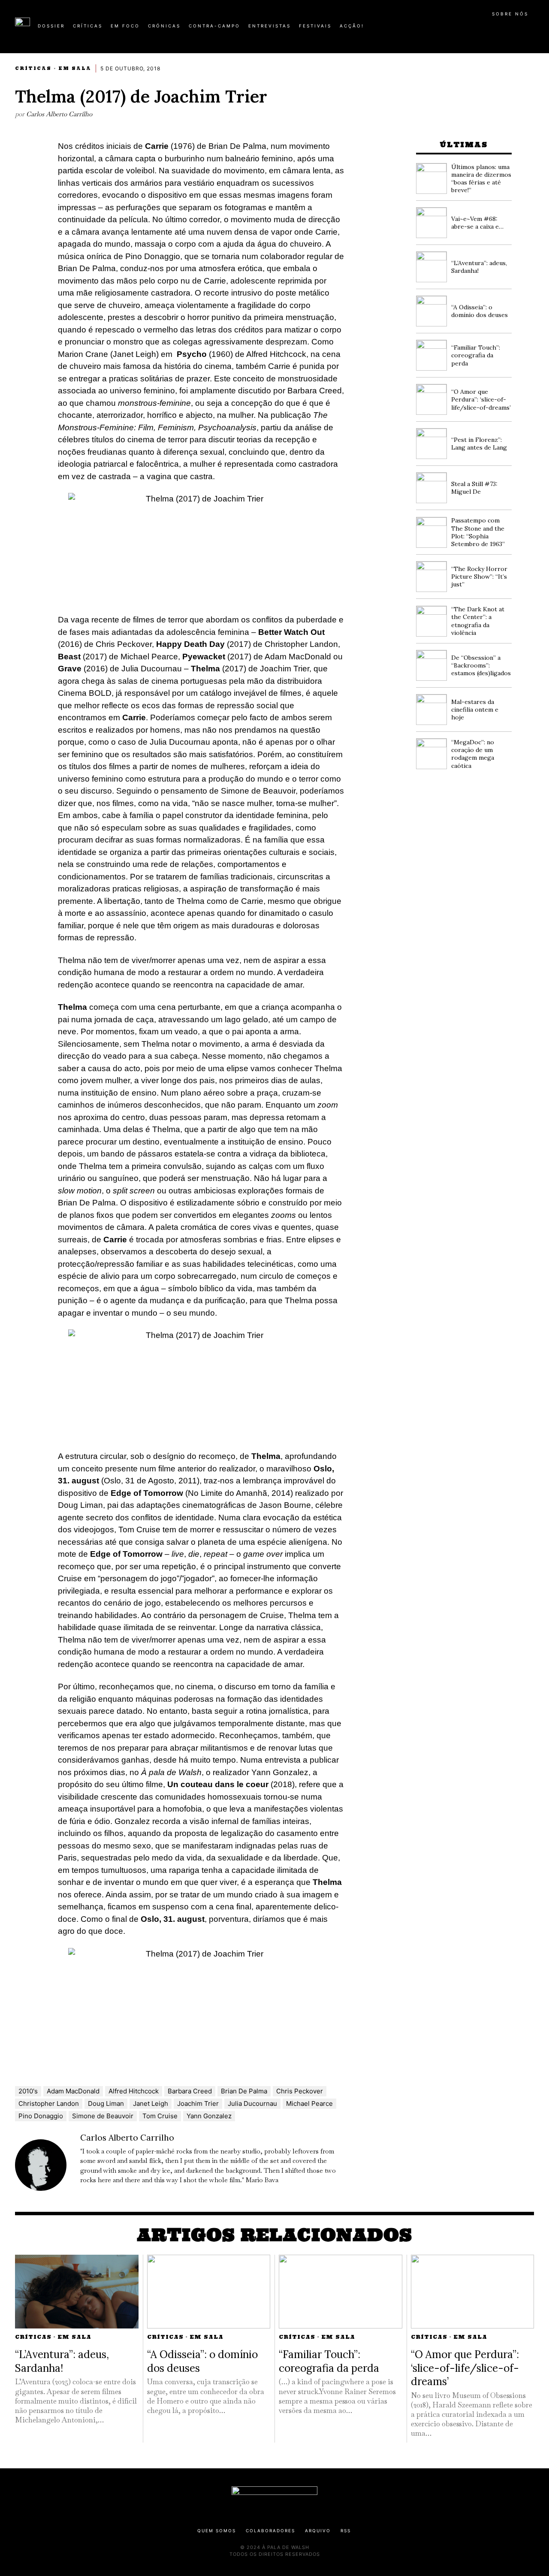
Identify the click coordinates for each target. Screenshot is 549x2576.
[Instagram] (479, 29)
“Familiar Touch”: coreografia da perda (476, 355)
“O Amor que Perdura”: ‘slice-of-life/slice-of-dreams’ (481, 399)
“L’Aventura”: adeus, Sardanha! (62, 2361)
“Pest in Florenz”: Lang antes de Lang (479, 444)
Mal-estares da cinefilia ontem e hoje (475, 710)
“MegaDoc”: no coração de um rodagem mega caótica (473, 754)
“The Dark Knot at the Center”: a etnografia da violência (478, 621)
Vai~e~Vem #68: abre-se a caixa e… (477, 223)
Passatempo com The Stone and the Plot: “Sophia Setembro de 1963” (478, 532)
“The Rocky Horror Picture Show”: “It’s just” (479, 577)
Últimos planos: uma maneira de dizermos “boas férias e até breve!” (481, 179)
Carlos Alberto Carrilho (59, 114)
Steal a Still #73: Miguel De (474, 488)
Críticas (33, 68)
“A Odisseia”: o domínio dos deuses (480, 311)
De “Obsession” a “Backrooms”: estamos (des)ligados (481, 665)
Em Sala (75, 68)
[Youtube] (506, 29)
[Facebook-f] (451, 29)
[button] (530, 30)
